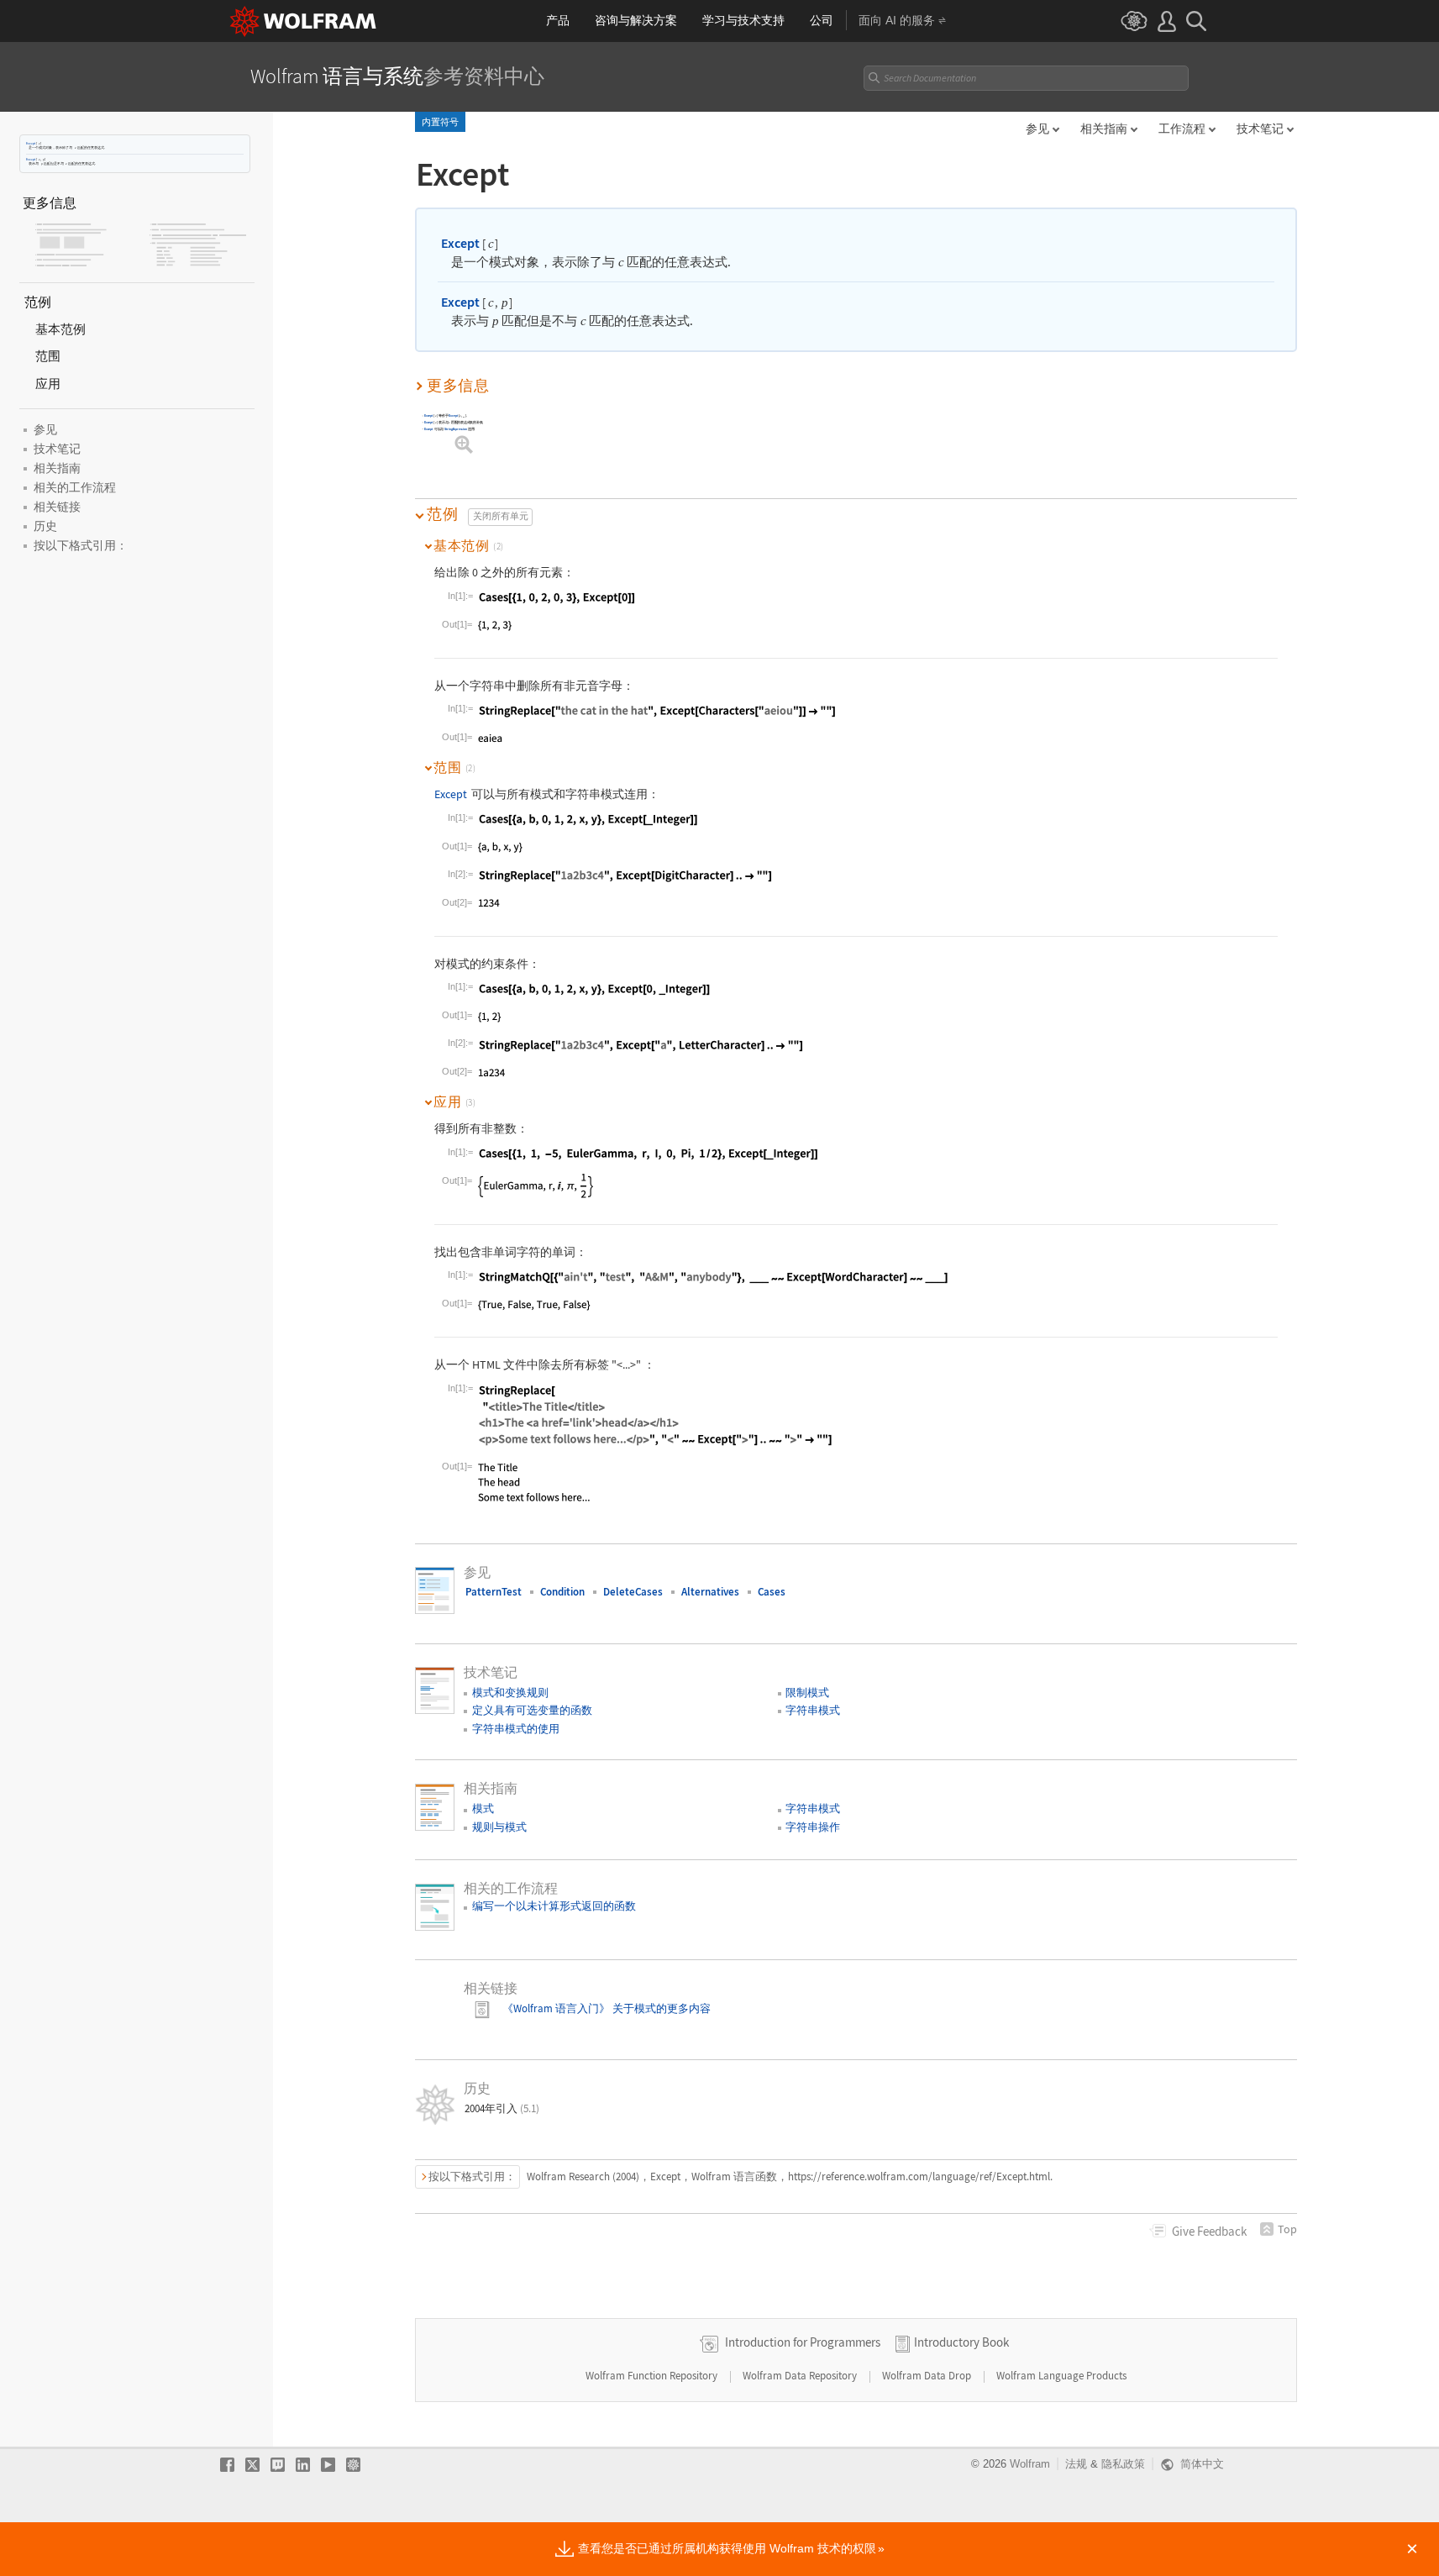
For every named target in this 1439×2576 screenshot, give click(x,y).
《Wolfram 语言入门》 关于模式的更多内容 (605, 2008)
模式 (483, 1808)
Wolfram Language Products (1061, 2376)
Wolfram (1030, 2464)
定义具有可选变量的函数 (532, 1710)
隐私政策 (1123, 2464)
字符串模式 (813, 1710)
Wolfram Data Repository (801, 2376)
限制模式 (807, 1693)
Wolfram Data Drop (928, 2376)
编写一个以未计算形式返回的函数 (554, 1906)
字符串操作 (813, 1827)
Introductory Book (961, 2342)
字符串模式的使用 (516, 1729)
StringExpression (456, 430)
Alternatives (710, 1592)
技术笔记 (1260, 129)
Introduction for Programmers (803, 2342)
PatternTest (494, 1592)
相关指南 (1104, 129)
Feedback (1209, 2231)
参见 (1037, 129)
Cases (772, 1592)
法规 (1076, 2464)
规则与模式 (499, 1827)
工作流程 (1182, 129)
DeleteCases (633, 1592)
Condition (562, 1592)
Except (31, 143)
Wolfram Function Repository (653, 2376)
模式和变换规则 (510, 1693)
